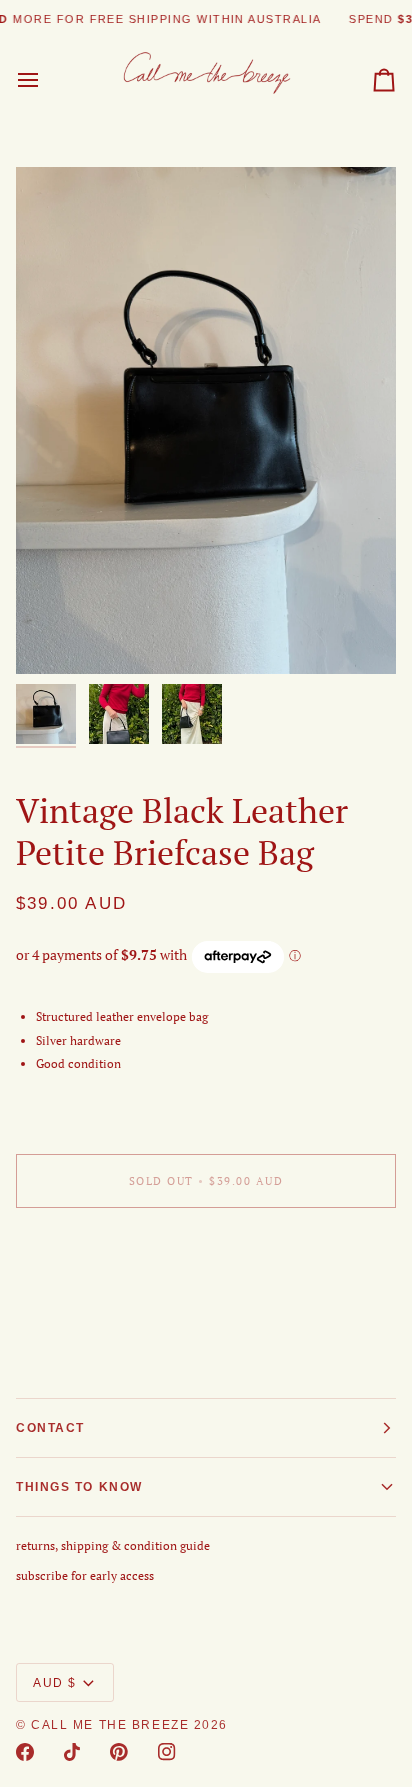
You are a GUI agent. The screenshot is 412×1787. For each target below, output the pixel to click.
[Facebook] (25, 1752)
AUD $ (55, 1683)
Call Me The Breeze (110, 1725)
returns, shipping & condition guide (113, 1545)
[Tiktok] (72, 1752)
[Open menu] (46, 80)
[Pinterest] (119, 1752)
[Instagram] (167, 1752)
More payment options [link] (76, 1297)
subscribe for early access (85, 1575)
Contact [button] (50, 1428)
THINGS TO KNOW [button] (79, 1487)
